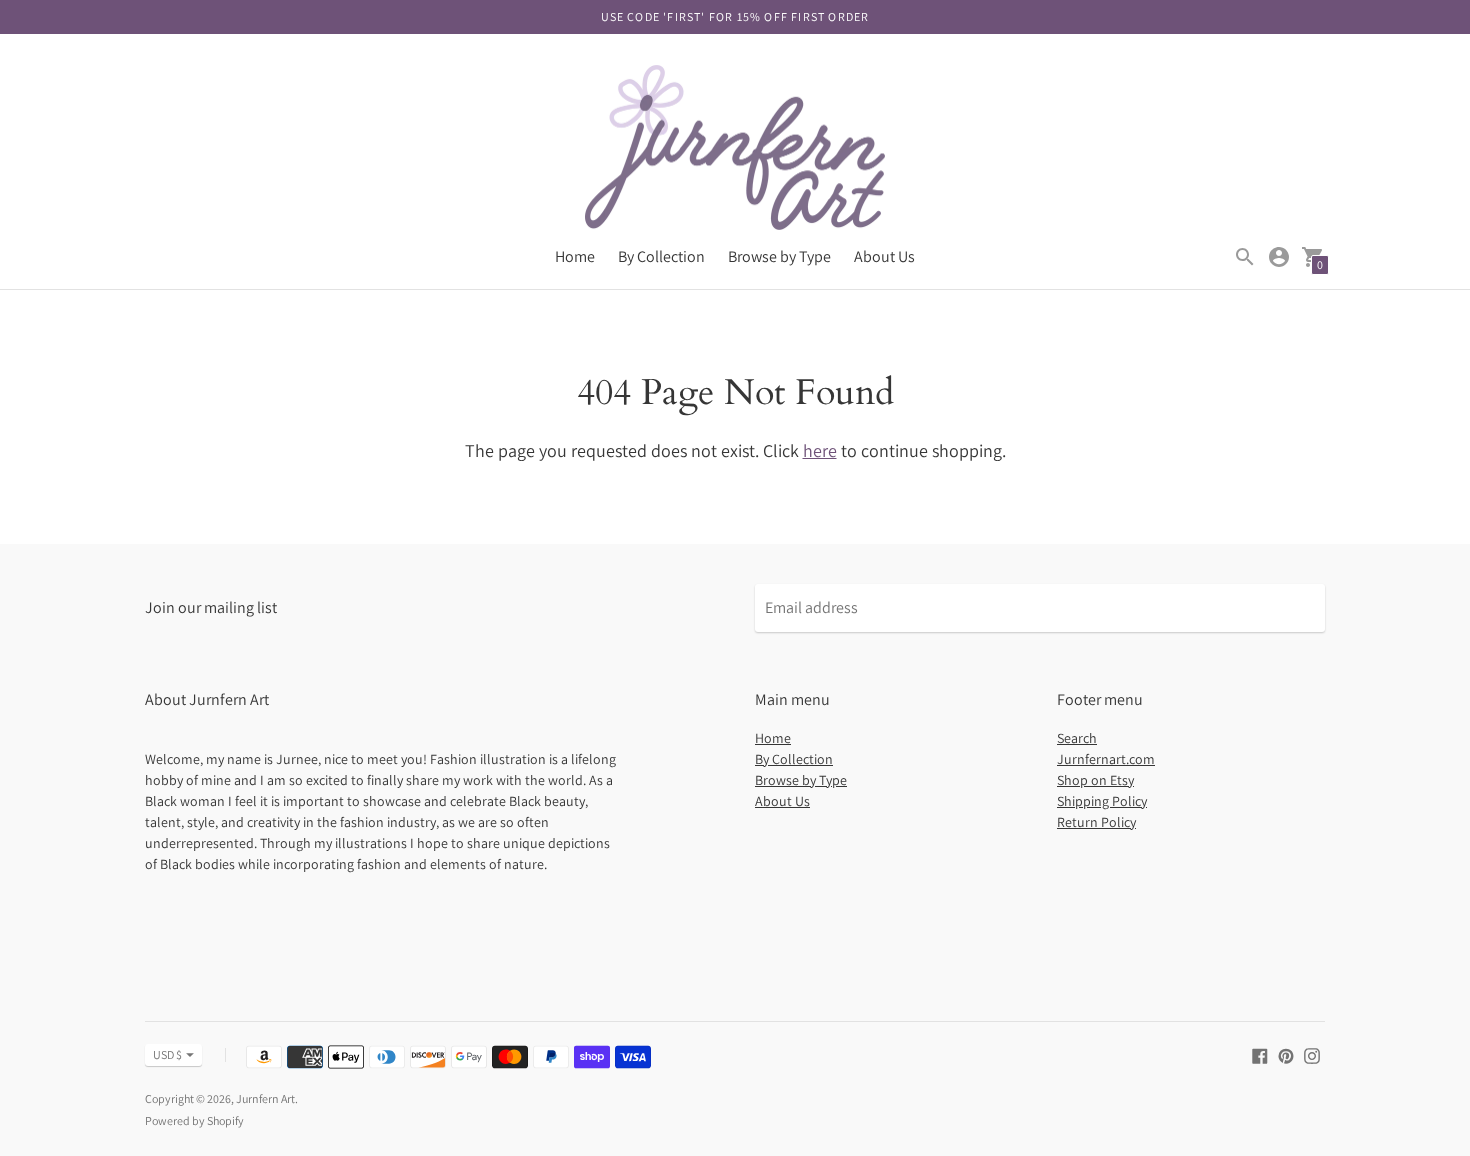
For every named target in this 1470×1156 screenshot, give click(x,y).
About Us (884, 256)
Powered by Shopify (194, 1120)
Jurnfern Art (265, 1098)
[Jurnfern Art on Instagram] (1312, 1054)
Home (575, 256)
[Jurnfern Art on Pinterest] (1286, 1054)
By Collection (661, 256)
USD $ (167, 1054)
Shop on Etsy (1095, 780)
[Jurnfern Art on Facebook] (1260, 1054)
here (820, 450)
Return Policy (1096, 822)
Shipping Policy (1102, 801)
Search (1077, 738)
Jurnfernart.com (1106, 759)
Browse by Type (779, 256)
